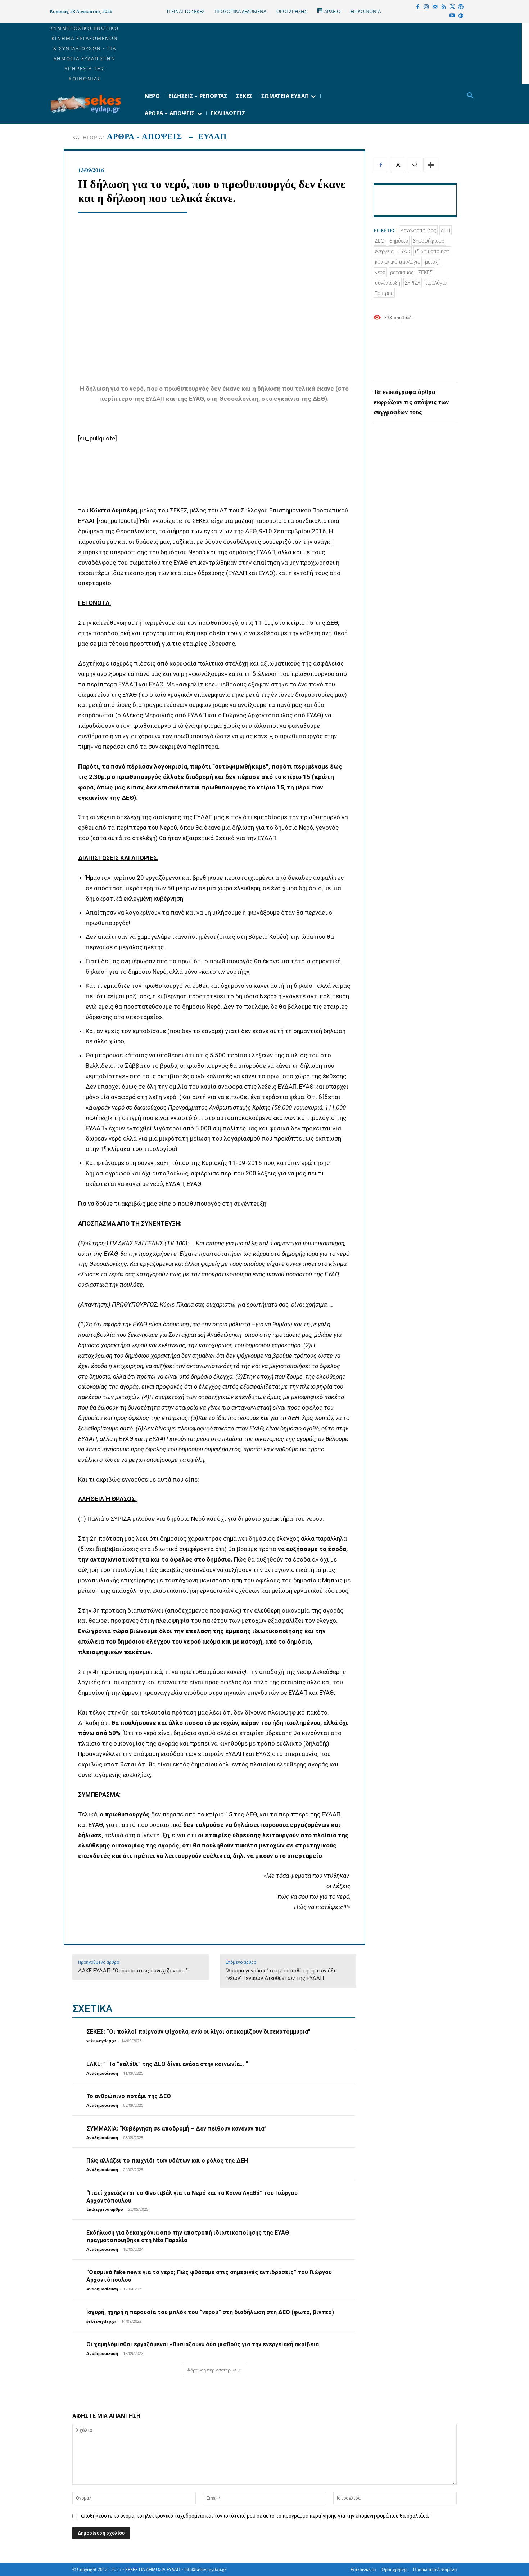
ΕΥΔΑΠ (212, 136)
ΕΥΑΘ (404, 251)
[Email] (414, 165)
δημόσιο (399, 241)
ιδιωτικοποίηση (432, 251)
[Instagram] (426, 7)
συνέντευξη (388, 283)
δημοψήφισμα (429, 241)
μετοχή (433, 262)
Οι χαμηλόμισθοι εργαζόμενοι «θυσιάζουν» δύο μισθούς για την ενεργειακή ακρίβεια (203, 2344)
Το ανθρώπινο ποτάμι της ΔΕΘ (129, 2096)
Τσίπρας (384, 293)
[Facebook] (418, 7)
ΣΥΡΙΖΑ (413, 283)
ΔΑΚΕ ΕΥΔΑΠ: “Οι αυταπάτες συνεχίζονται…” (133, 1971)
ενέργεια (384, 251)
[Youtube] (452, 16)
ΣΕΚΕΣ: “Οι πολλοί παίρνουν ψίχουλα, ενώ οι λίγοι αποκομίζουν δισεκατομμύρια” (198, 2032)
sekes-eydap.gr (101, 2041)
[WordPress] (461, 7)
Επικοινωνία (363, 2569)
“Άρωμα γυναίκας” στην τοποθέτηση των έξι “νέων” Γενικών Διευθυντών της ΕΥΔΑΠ (281, 1974)
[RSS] (444, 7)
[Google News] (461, 16)
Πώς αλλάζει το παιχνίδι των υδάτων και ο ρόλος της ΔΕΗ (167, 2161)
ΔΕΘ (380, 241)
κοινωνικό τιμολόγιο (398, 262)
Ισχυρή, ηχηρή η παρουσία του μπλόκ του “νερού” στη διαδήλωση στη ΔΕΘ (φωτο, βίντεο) (210, 2312)
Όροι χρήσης (394, 2569)
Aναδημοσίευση (102, 2073)
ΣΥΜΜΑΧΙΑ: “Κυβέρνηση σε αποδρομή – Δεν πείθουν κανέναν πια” (177, 2129)
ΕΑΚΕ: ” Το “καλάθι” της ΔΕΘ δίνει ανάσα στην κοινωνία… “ (167, 2064)
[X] (452, 7)
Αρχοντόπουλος (418, 230)
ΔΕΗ (446, 230)
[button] (470, 96)
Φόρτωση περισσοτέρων (211, 2370)
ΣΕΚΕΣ (425, 272)
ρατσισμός (402, 272)
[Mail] (435, 7)
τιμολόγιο (436, 283)
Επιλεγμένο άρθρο (105, 2209)
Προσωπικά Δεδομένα (435, 2569)
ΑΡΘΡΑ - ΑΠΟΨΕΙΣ (144, 136)
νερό (380, 272)
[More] (431, 165)
